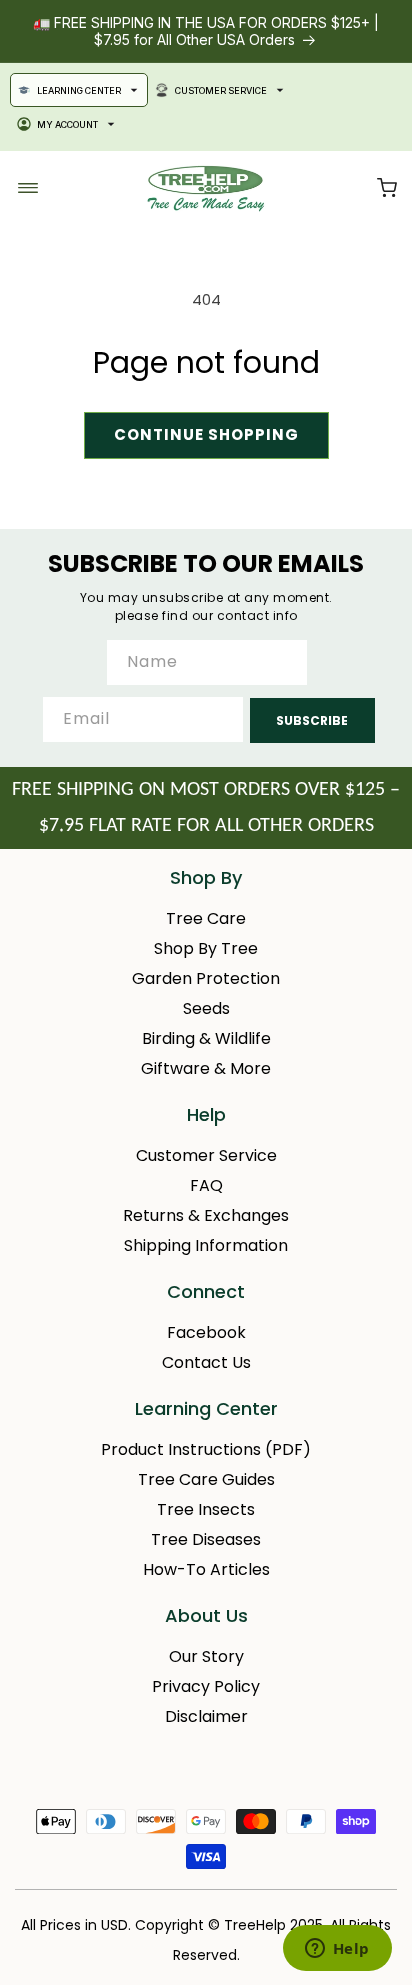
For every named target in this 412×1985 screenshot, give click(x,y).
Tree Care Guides (206, 1479)
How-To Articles (206, 1569)
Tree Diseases (206, 1539)
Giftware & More (206, 1068)
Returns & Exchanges (206, 1215)
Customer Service (221, 90)
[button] (387, 188)
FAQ (206, 1185)
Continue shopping (206, 434)
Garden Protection (206, 978)
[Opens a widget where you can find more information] (337, 1950)
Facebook (206, 1332)
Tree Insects (206, 1509)
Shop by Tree (206, 948)
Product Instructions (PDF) (206, 1449)
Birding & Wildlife (206, 1038)
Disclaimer (206, 1716)
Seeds (206, 1008)
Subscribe (312, 720)
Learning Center (79, 90)
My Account (67, 124)
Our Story (206, 1656)
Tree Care (206, 918)
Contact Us (206, 1362)
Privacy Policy (206, 1686)
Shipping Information (206, 1245)
